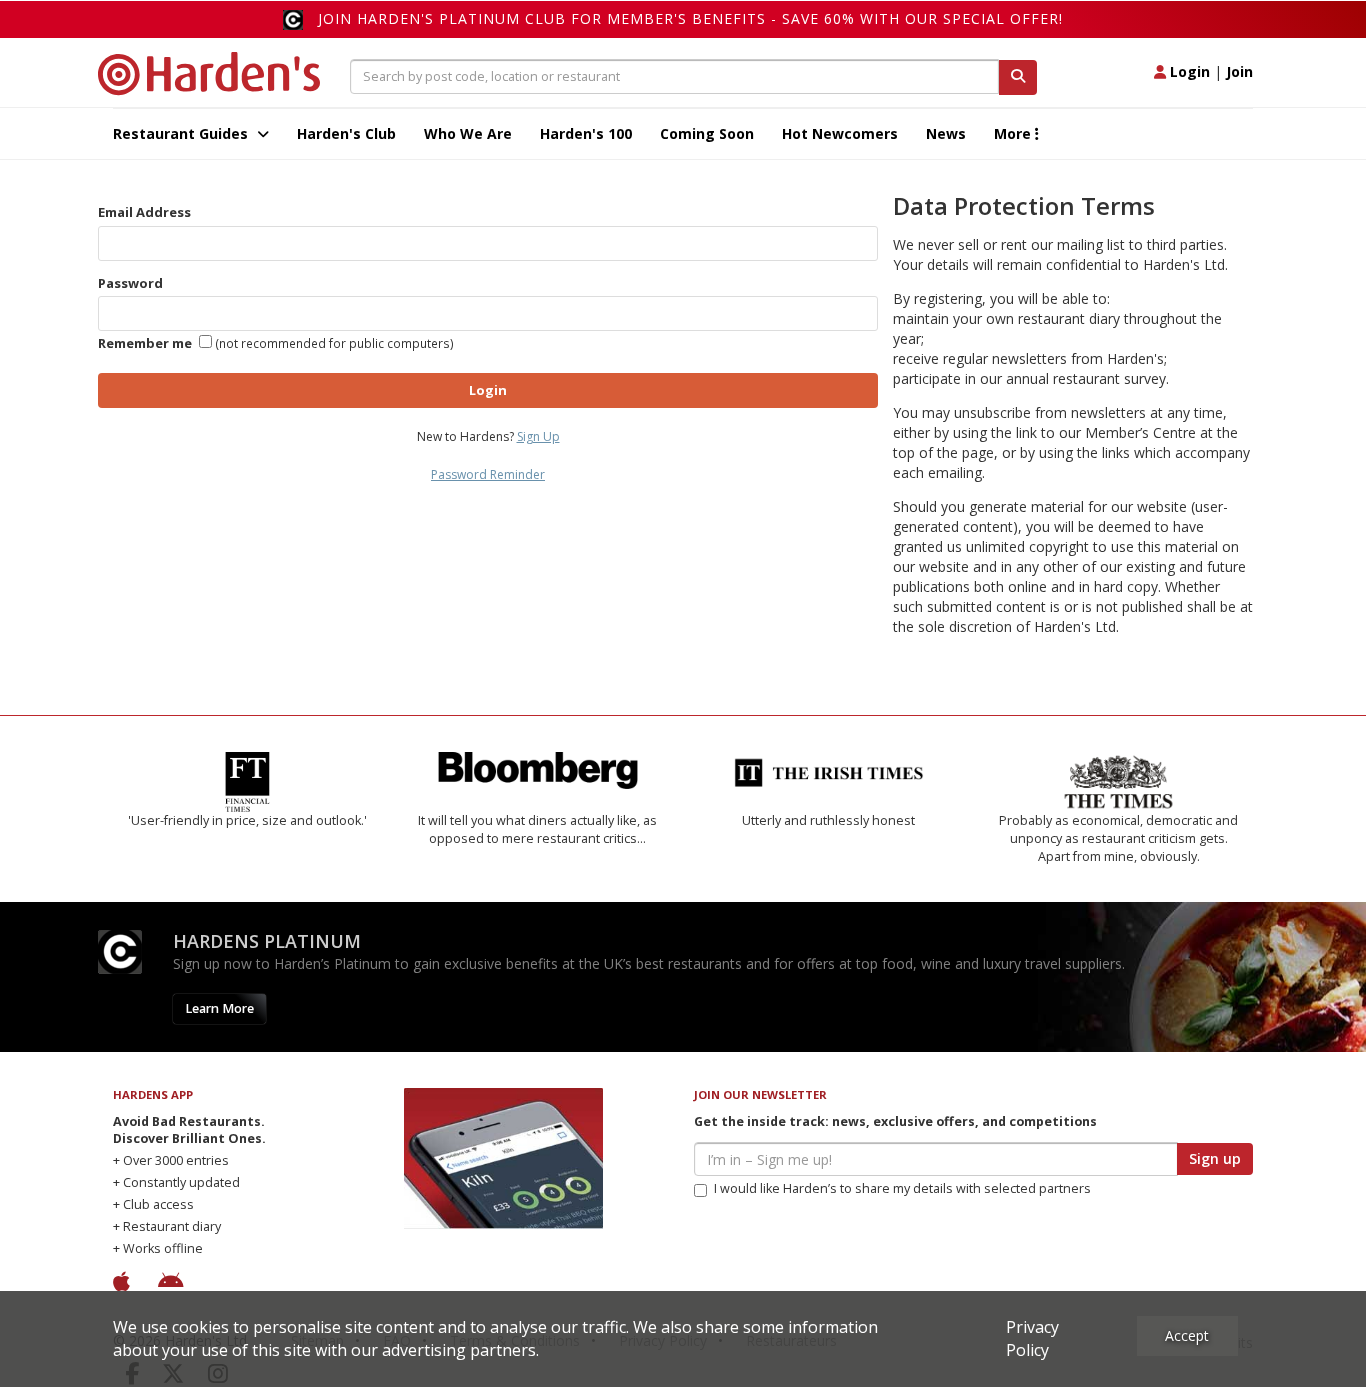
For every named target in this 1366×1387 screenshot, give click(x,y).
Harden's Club (346, 133)
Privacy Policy (1032, 1338)
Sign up (1215, 1158)
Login (1188, 71)
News (946, 133)
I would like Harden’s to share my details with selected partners (902, 1188)
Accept (1187, 1335)
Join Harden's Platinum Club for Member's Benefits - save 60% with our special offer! (690, 18)
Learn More (219, 1008)
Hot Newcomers (840, 133)
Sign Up (538, 436)
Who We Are (468, 133)
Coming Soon (707, 133)
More (1014, 133)
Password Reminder (488, 474)
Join (1239, 71)
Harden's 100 (586, 133)
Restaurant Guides (182, 133)
